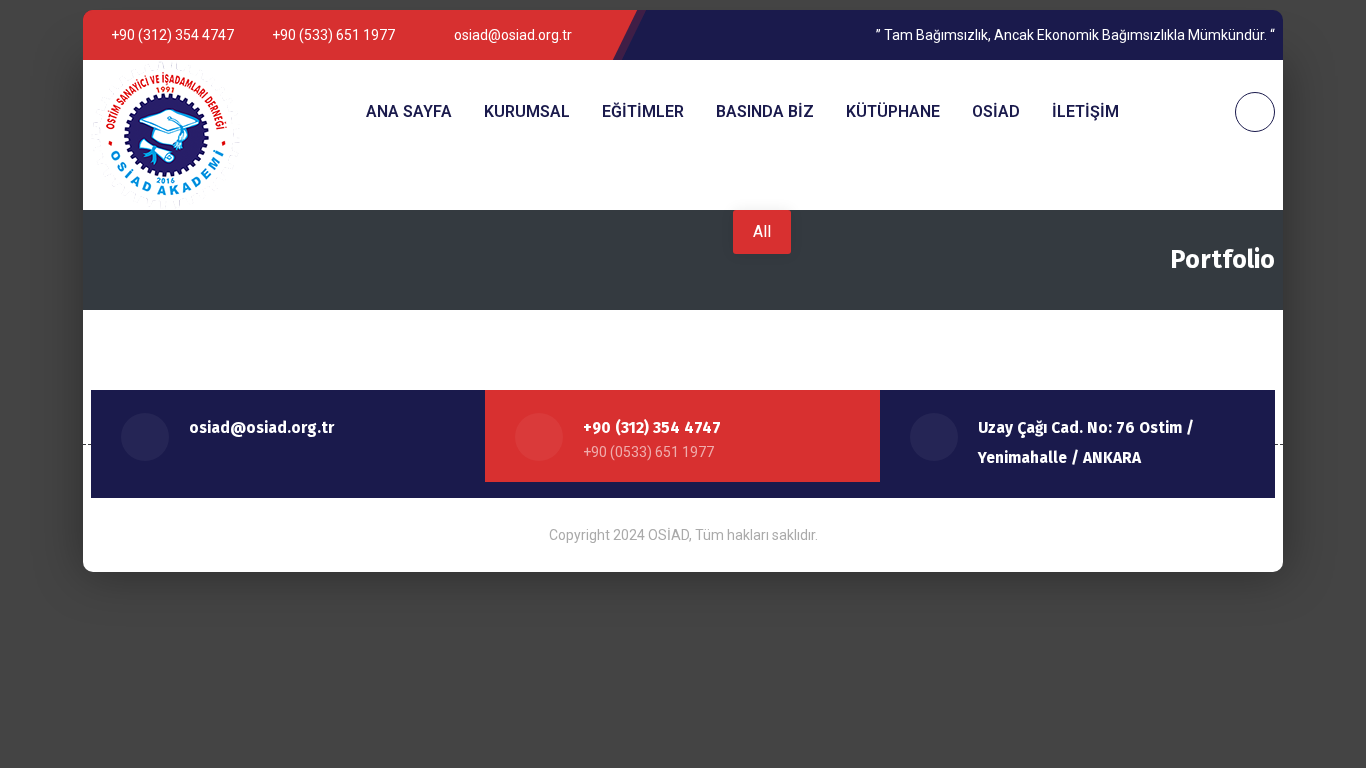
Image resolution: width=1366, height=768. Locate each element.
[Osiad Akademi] (166, 135)
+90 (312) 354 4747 (652, 428)
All (762, 231)
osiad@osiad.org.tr (261, 428)
